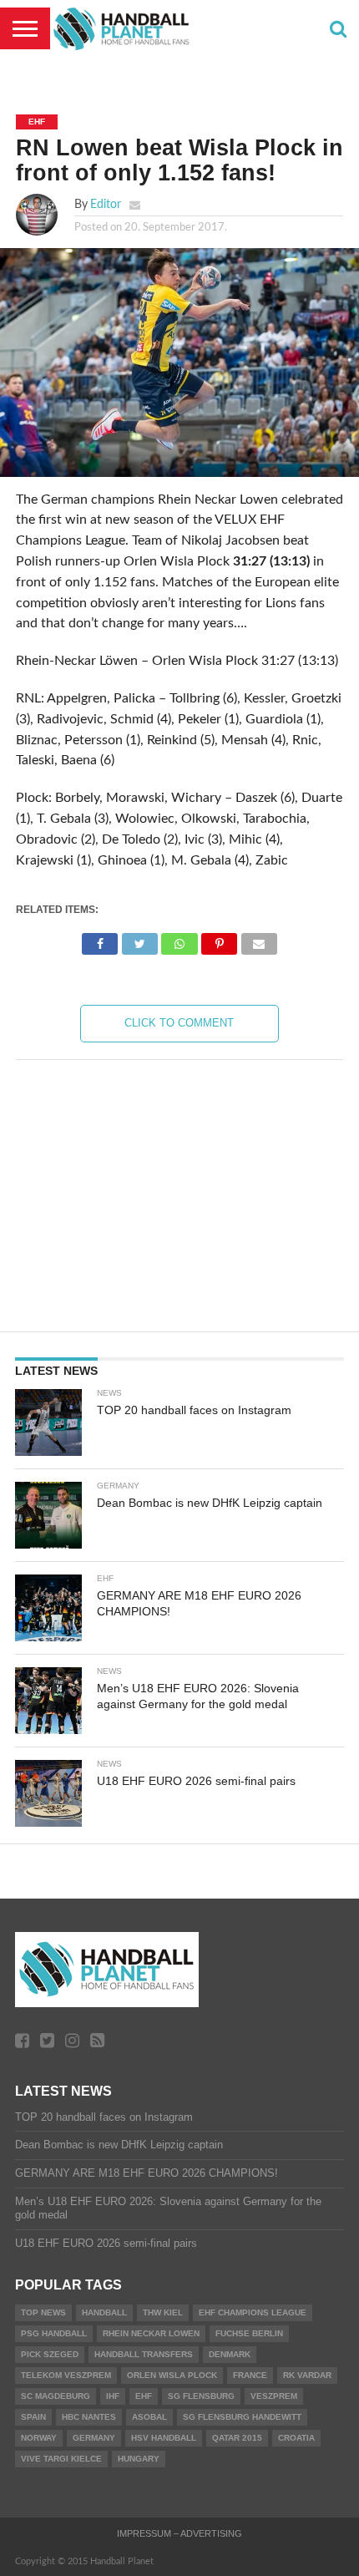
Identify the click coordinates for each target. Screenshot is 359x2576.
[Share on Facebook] (100, 940)
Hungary (139, 2459)
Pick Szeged (50, 2354)
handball (104, 2312)
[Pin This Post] (220, 940)
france (250, 2375)
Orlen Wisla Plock (172, 2375)
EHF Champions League (253, 2312)
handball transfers (144, 2354)
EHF (144, 2396)
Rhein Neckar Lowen (151, 2333)
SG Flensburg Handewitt (242, 2417)
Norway (39, 2438)
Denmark (230, 2354)
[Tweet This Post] (139, 940)
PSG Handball (54, 2333)
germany (94, 2438)
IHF (113, 2396)
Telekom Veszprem (66, 2375)
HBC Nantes (89, 2417)
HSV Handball (164, 2438)
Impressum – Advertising (179, 2533)
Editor (106, 204)
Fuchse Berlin (249, 2333)
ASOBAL (149, 2417)
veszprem (274, 2396)
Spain (33, 2417)
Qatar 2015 (237, 2438)
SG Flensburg (201, 2396)
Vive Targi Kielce (61, 2459)
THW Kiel (163, 2312)
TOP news (43, 2312)
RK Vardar (307, 2375)
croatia (296, 2438)
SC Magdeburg (56, 2396)
